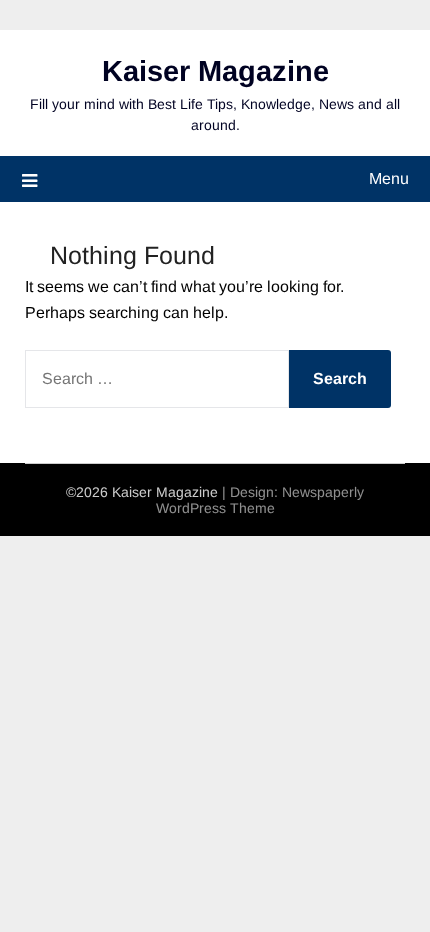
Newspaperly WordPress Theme (260, 500)
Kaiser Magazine (215, 71)
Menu (389, 178)
